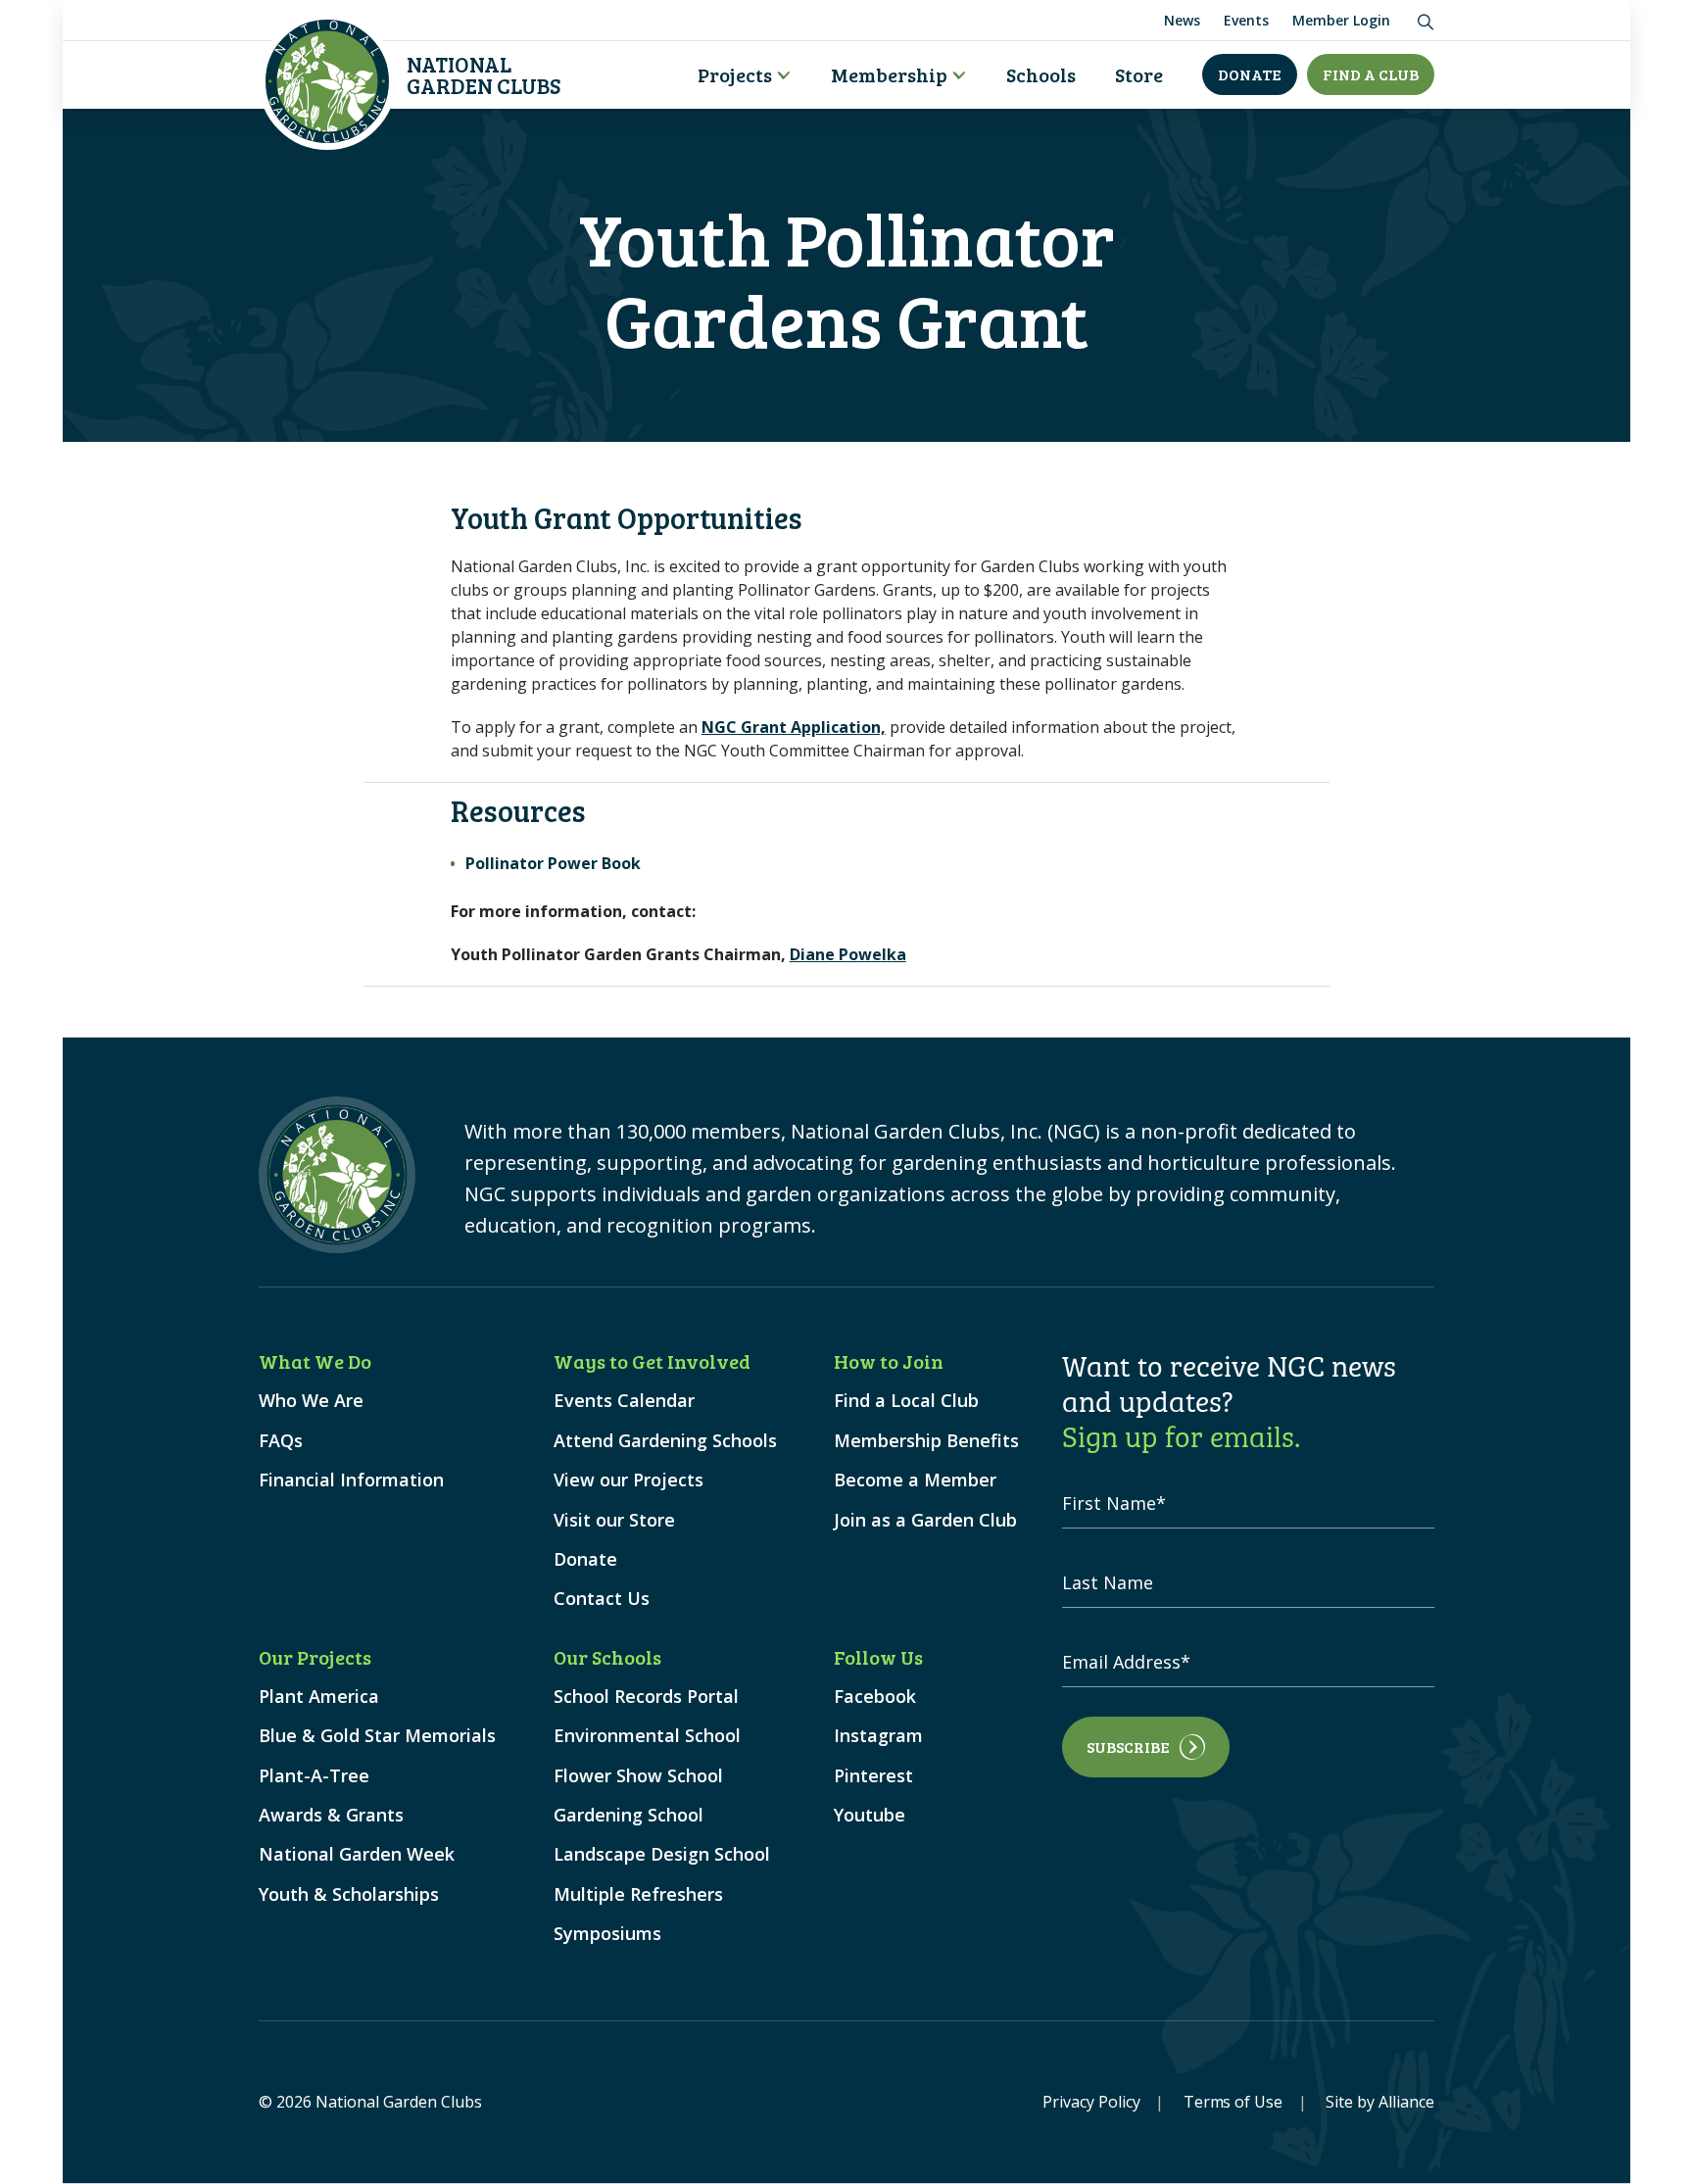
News (1182, 20)
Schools (1041, 74)
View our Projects (629, 1480)
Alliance (1406, 2102)
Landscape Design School (662, 1854)
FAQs (281, 1441)
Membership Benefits (926, 1441)
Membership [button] (889, 74)
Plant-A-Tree (314, 1776)
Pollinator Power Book (553, 863)
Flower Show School (638, 1776)
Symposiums (607, 1934)
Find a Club (1371, 74)
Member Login (1341, 20)
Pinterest (873, 1776)
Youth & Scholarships (349, 1894)
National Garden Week (357, 1854)
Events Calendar (624, 1401)
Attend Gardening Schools (665, 1441)
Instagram (878, 1736)
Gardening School (629, 1815)
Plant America (319, 1697)
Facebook (875, 1697)
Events (1246, 20)
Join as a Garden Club (925, 1520)
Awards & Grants (331, 1815)
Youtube (870, 1815)
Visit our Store (614, 1520)
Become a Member (915, 1480)
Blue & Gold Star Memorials (377, 1736)
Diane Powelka (848, 954)
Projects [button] (735, 74)
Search (1422, 17)
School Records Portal (646, 1697)
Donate (1250, 74)
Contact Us (602, 1599)
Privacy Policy (1091, 2102)
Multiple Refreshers (638, 1894)
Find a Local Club (906, 1401)
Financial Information (351, 1480)
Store (1139, 74)
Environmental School (647, 1736)
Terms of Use (1233, 2102)
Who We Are (311, 1401)
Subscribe (1128, 1747)
